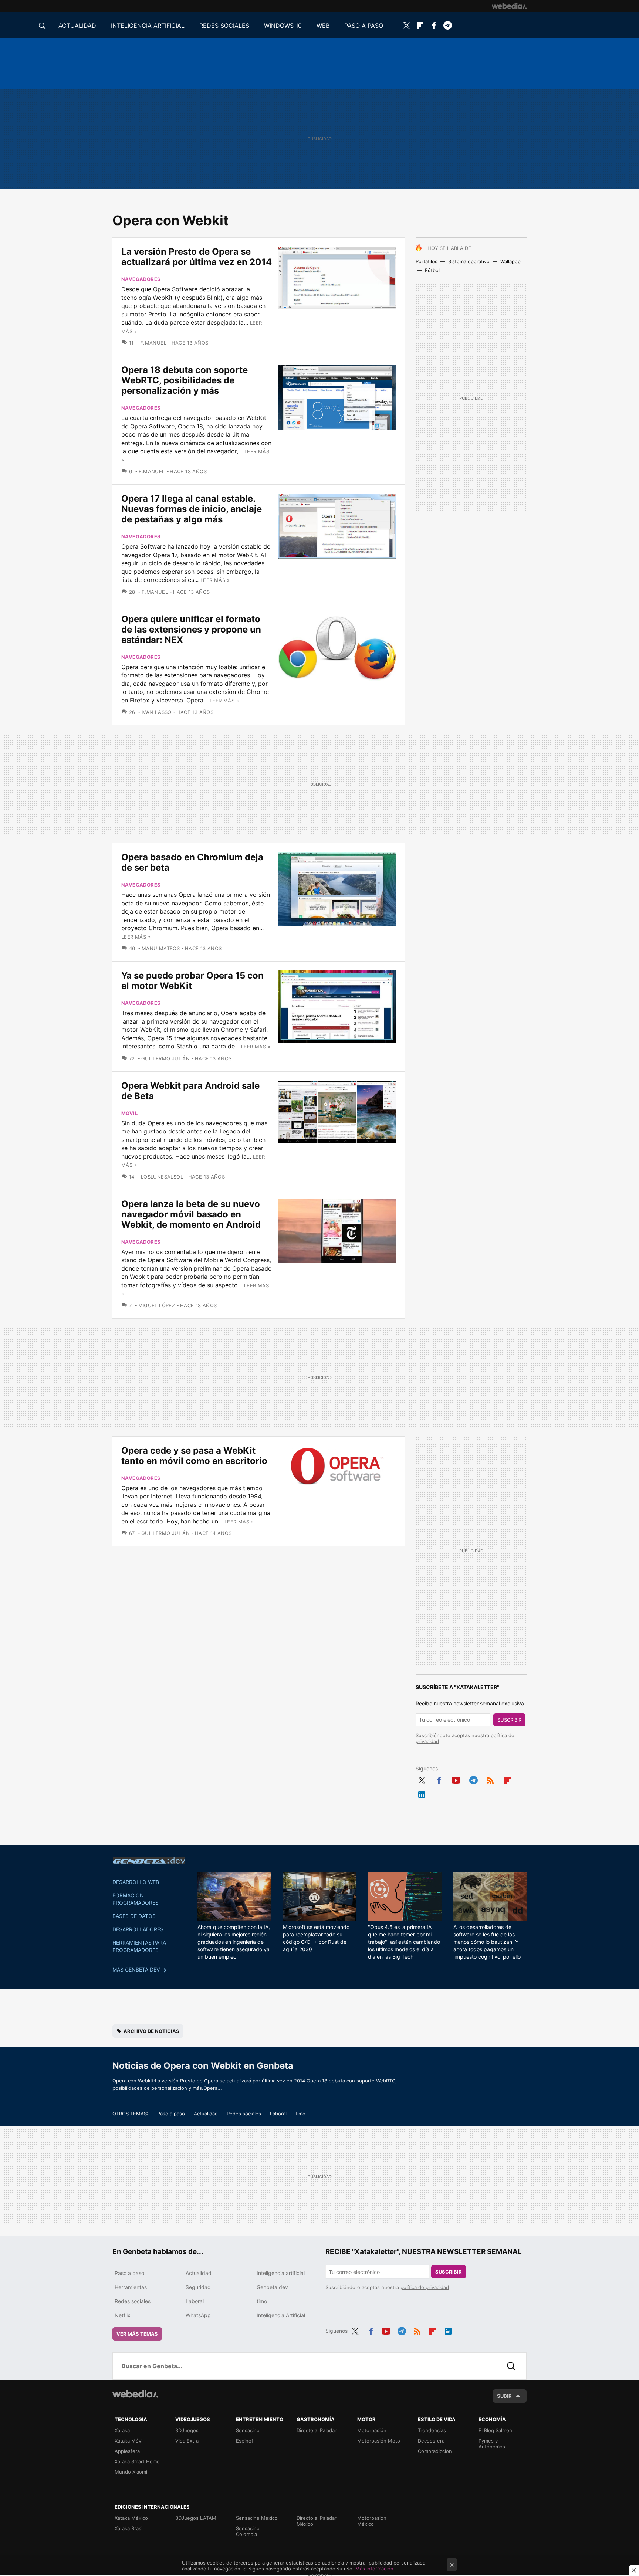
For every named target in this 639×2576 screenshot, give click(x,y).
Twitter (406, 26)
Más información (374, 2569)
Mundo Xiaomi (131, 2472)
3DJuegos (187, 2430)
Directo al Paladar (317, 2430)
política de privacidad (425, 2287)
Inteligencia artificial (281, 2273)
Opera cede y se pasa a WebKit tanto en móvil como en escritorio (194, 1456)
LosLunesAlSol (162, 1177)
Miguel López (157, 1305)
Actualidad (206, 2114)
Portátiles (427, 261)
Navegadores (141, 279)
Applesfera (127, 2451)
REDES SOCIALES (224, 26)
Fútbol (432, 270)
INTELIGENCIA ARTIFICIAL (148, 26)
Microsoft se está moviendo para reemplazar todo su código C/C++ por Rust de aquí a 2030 (316, 1938)
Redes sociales (244, 2114)
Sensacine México (257, 2518)
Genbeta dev (149, 1860)
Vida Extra (187, 2441)
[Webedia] (509, 6)
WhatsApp (198, 2315)
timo (300, 2114)
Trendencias (432, 2430)
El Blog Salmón (495, 2430)
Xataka (122, 2430)
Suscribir (509, 1720)
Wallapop (510, 261)
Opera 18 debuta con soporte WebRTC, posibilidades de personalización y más (185, 380)
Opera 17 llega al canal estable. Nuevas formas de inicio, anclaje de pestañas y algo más (192, 509)
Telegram (447, 26)
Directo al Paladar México (317, 2521)
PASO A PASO (364, 26)
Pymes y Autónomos (492, 2444)
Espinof (245, 2441)
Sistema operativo (469, 261)
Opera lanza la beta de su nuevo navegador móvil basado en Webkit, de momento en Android (191, 1214)
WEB (323, 26)
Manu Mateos (161, 948)
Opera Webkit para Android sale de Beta (190, 1091)
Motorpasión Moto (379, 2441)
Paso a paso (171, 2114)
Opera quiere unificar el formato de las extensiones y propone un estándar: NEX (191, 629)
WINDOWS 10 (283, 26)
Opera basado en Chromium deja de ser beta (192, 862)
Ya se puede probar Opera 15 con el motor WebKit (192, 981)
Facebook (434, 26)
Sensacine (248, 2430)
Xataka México (131, 2518)
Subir (504, 2396)
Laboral (278, 2114)
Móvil (129, 1113)
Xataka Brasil (129, 2528)
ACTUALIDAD (77, 26)
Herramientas (131, 2287)
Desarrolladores (138, 1929)
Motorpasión (372, 2430)
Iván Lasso (156, 712)
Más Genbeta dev (136, 1970)
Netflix (123, 2315)
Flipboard (420, 26)
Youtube (456, 1779)
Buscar (511, 2366)
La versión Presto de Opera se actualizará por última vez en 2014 (197, 257)
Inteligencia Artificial (281, 2315)
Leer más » (215, 580)
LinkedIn (422, 1793)
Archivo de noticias (151, 2031)
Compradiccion (435, 2451)
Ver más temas (137, 2334)
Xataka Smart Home (137, 2461)
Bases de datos (134, 1916)
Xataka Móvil (129, 2441)
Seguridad (198, 2287)
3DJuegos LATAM (196, 2518)
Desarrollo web (136, 1882)
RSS (490, 1779)
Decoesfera (431, 2441)
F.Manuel (153, 343)
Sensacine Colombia (248, 2531)
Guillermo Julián (165, 1058)
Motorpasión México (372, 2521)
